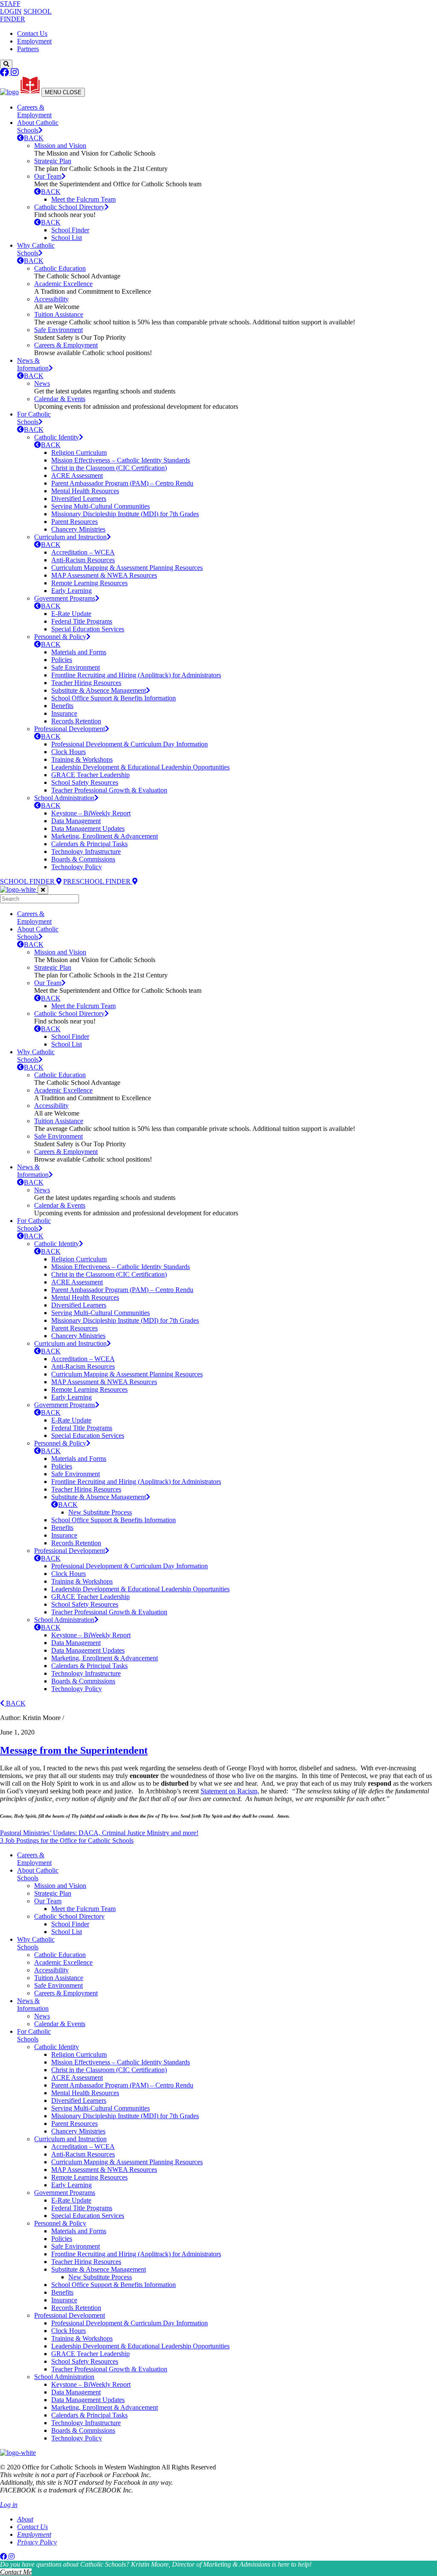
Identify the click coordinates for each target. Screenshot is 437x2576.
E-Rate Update (71, 614)
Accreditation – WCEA (83, 552)
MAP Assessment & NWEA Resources (104, 575)
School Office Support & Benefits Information (114, 698)
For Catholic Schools (34, 418)
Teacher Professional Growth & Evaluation (109, 790)
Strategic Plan (53, 161)
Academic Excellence (63, 284)
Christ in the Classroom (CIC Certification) (109, 468)
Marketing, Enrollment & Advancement (105, 836)
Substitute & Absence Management (99, 690)
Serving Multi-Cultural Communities (101, 506)
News (42, 383)
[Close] (43, 890)
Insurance (64, 713)
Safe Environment (58, 330)
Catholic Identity (57, 437)
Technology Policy (77, 867)
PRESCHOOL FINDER (98, 881)
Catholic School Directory (69, 207)
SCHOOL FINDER (28, 881)
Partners (28, 49)
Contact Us (32, 33)
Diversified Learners (79, 499)
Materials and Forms (79, 652)
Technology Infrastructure (86, 851)
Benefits (62, 706)
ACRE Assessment (77, 476)
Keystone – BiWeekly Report (91, 813)
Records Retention (76, 721)
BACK (34, 138)
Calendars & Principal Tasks (89, 844)
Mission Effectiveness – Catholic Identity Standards (121, 460)
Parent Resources (74, 522)
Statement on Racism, (230, 1791)
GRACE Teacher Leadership (90, 775)
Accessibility (51, 299)
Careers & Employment (34, 111)
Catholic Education (60, 268)
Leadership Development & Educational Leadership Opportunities (140, 767)
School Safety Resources (85, 782)
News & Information (33, 364)
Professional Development (70, 729)
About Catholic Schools (38, 126)
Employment (34, 41)
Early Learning (71, 591)
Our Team (48, 176)
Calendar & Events (60, 399)
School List (67, 238)
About (25, 2519)
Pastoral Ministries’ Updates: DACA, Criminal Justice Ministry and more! (99, 1833)
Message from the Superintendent (74, 1750)
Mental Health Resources (85, 491)
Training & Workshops (82, 759)
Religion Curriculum (79, 452)
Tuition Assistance (59, 314)
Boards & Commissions (83, 859)
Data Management (76, 821)
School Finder (70, 230)
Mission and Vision (60, 146)
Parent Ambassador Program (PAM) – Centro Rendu (122, 483)
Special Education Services (88, 629)
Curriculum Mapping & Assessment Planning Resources (127, 568)
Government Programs (65, 598)
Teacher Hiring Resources (86, 683)
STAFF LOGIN (11, 7)
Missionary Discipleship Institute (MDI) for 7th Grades (125, 514)
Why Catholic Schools (36, 249)
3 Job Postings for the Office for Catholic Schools (67, 1840)
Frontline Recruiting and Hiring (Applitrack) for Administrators (136, 675)
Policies (62, 660)
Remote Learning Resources (89, 583)
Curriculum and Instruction (70, 537)
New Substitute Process (100, 1512)
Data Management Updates (88, 828)
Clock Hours (68, 752)
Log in (9, 2505)
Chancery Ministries (78, 529)
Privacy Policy (37, 2542)
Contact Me (16, 2572)
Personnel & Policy (60, 637)
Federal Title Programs (82, 621)
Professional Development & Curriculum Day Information (130, 744)
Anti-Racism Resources (83, 560)
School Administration (64, 798)
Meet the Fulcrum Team (83, 199)
